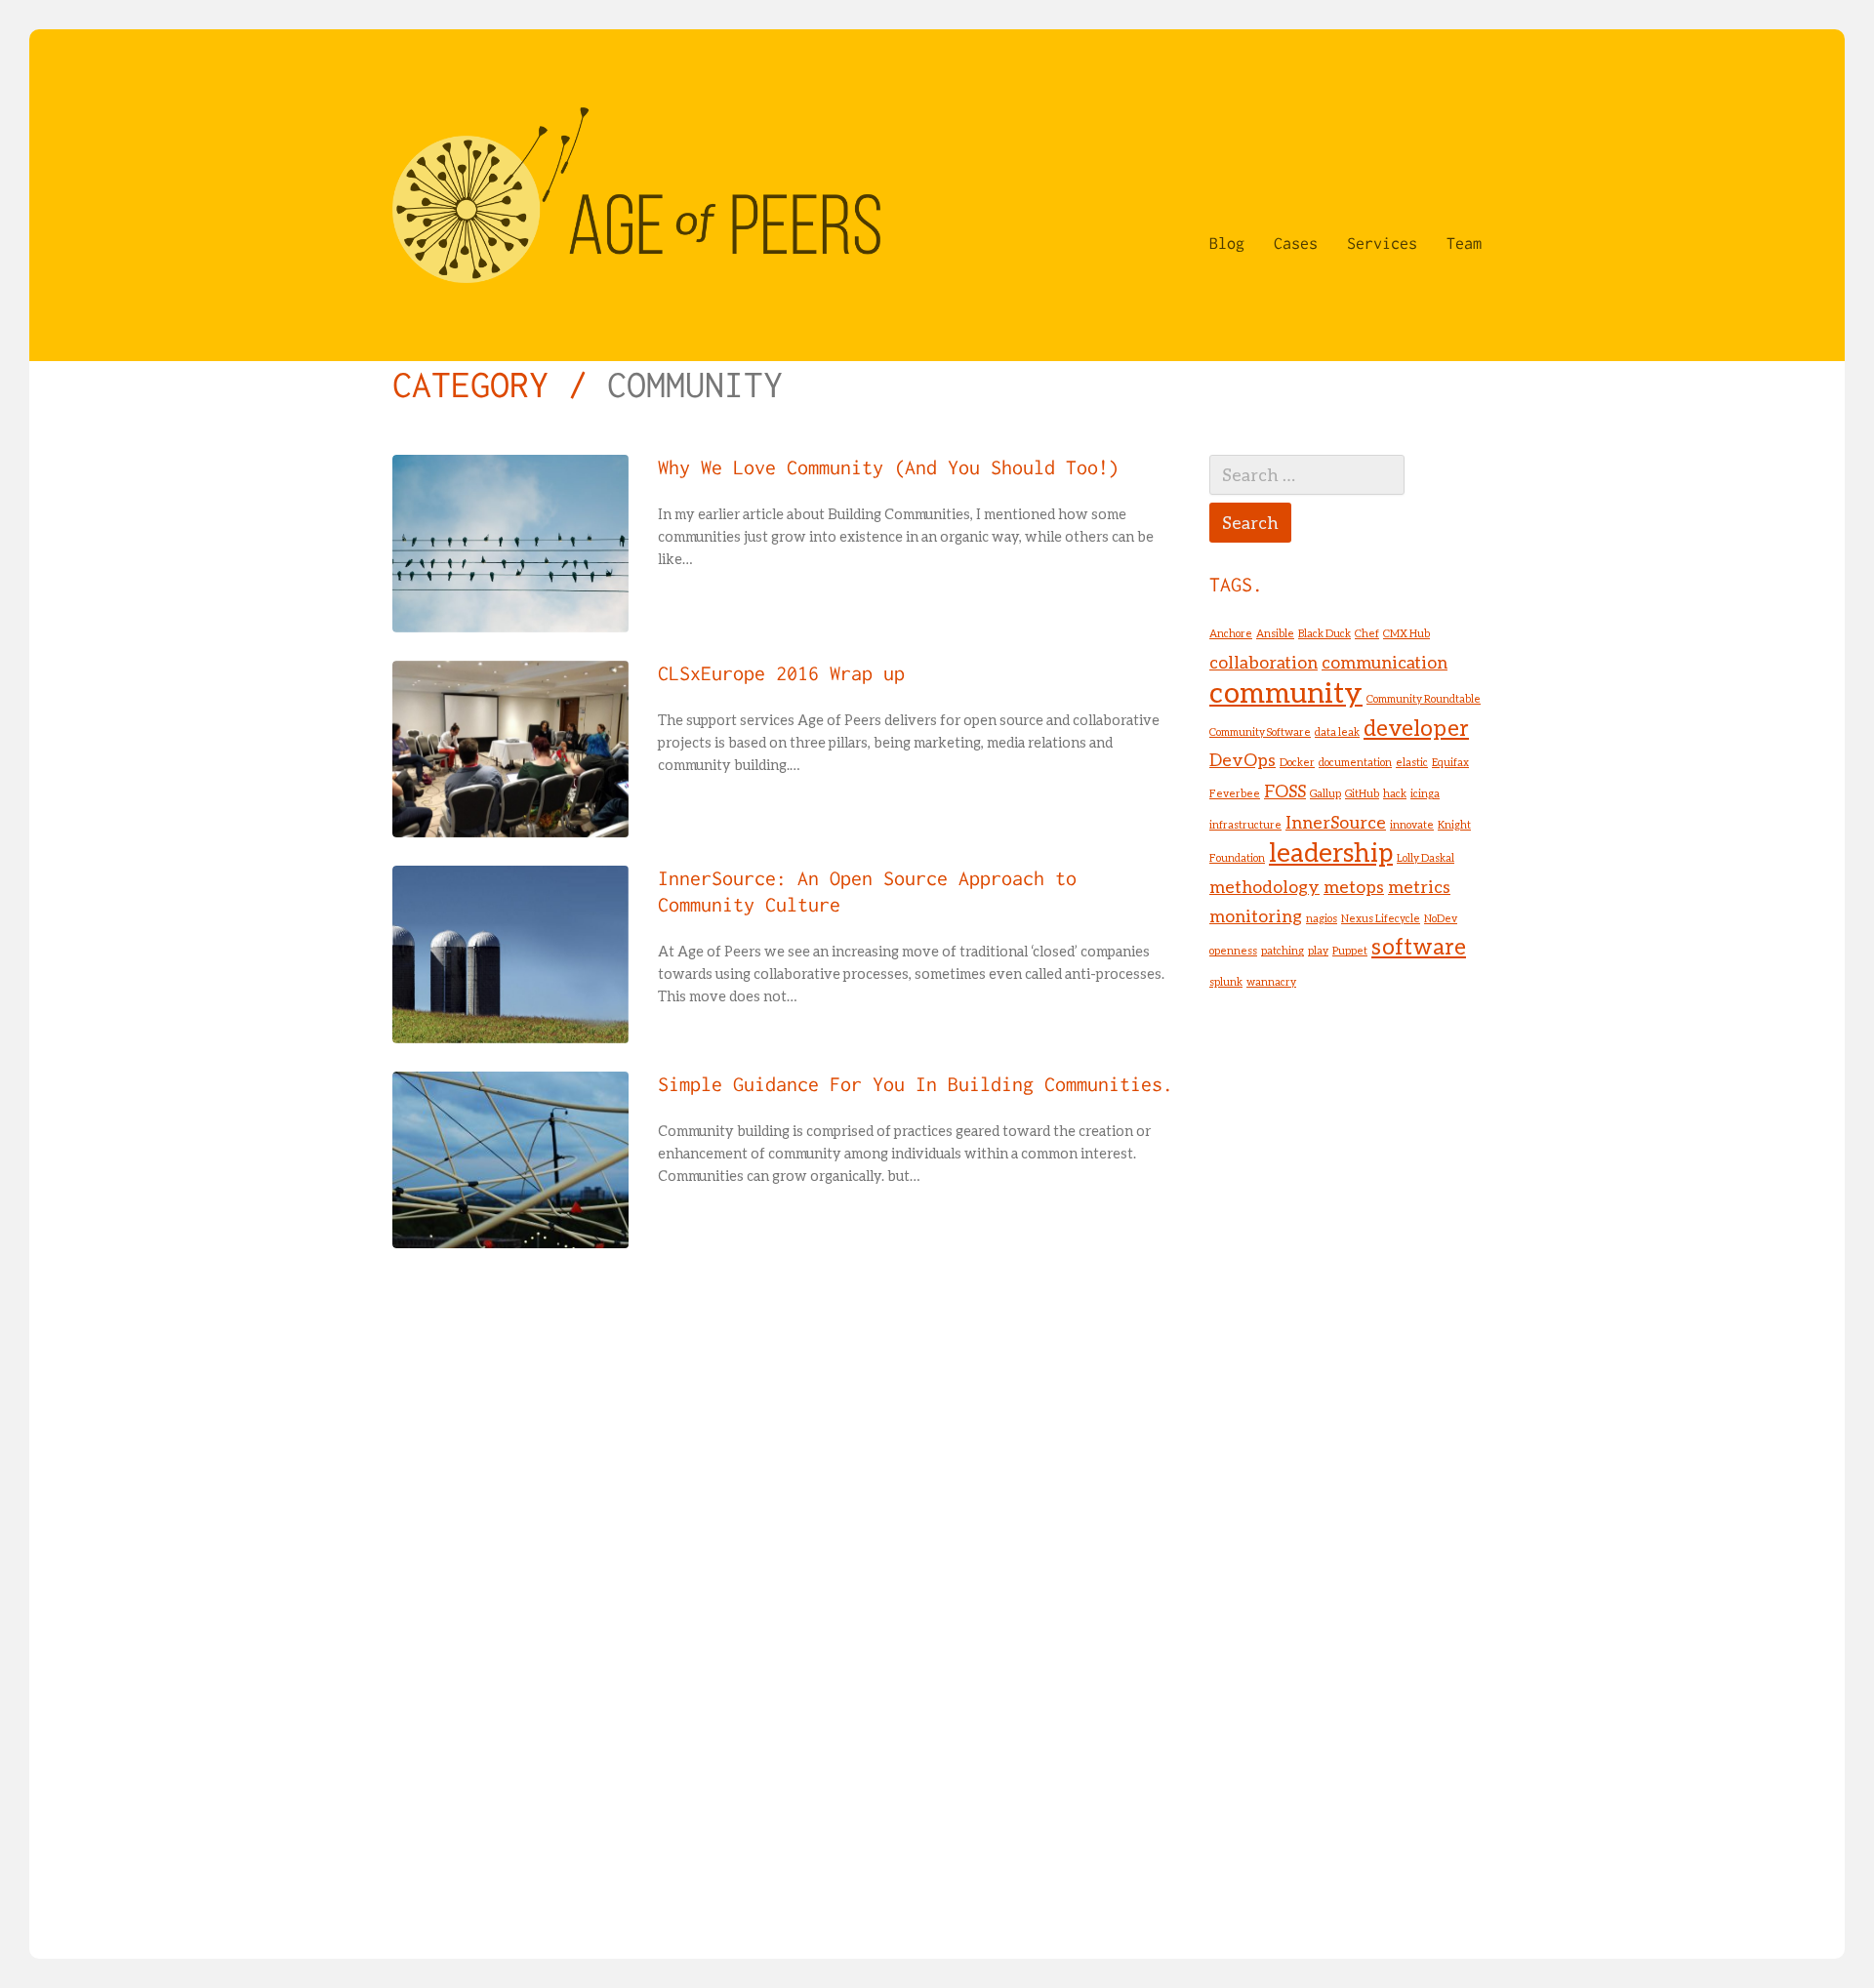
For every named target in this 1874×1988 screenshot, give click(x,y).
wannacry (1271, 981)
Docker (1297, 762)
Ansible (1275, 633)
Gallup (1325, 793)
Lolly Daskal (1426, 857)
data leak (1337, 731)
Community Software (1260, 731)
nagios (1322, 918)
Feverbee (1235, 793)
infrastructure (1245, 824)
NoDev (1441, 918)
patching (1283, 950)
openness (1233, 950)
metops (1354, 887)
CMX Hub (1406, 633)
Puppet (1350, 950)
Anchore (1231, 633)
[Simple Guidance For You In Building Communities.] (510, 1160)
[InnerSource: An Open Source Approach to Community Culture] (510, 954)
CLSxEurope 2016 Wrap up (781, 673)
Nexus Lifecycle (1381, 918)
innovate (1412, 824)
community (1286, 691)
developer (1416, 728)
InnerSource (1336, 822)
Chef (1367, 633)
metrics (1419, 887)
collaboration (1263, 662)
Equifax (1450, 762)
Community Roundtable (1424, 698)
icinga (1425, 793)
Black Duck (1324, 633)
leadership (1331, 852)
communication (1385, 662)
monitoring (1256, 916)
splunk (1226, 981)
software (1419, 946)
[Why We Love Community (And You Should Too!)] (510, 544)
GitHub (1362, 793)
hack (1395, 793)
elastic (1412, 762)
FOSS (1285, 791)
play (1318, 950)
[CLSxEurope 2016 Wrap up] (510, 750)
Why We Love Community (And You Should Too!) (889, 467)
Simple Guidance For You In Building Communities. (916, 1084)
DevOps (1243, 760)
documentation (1355, 762)
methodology (1264, 887)
